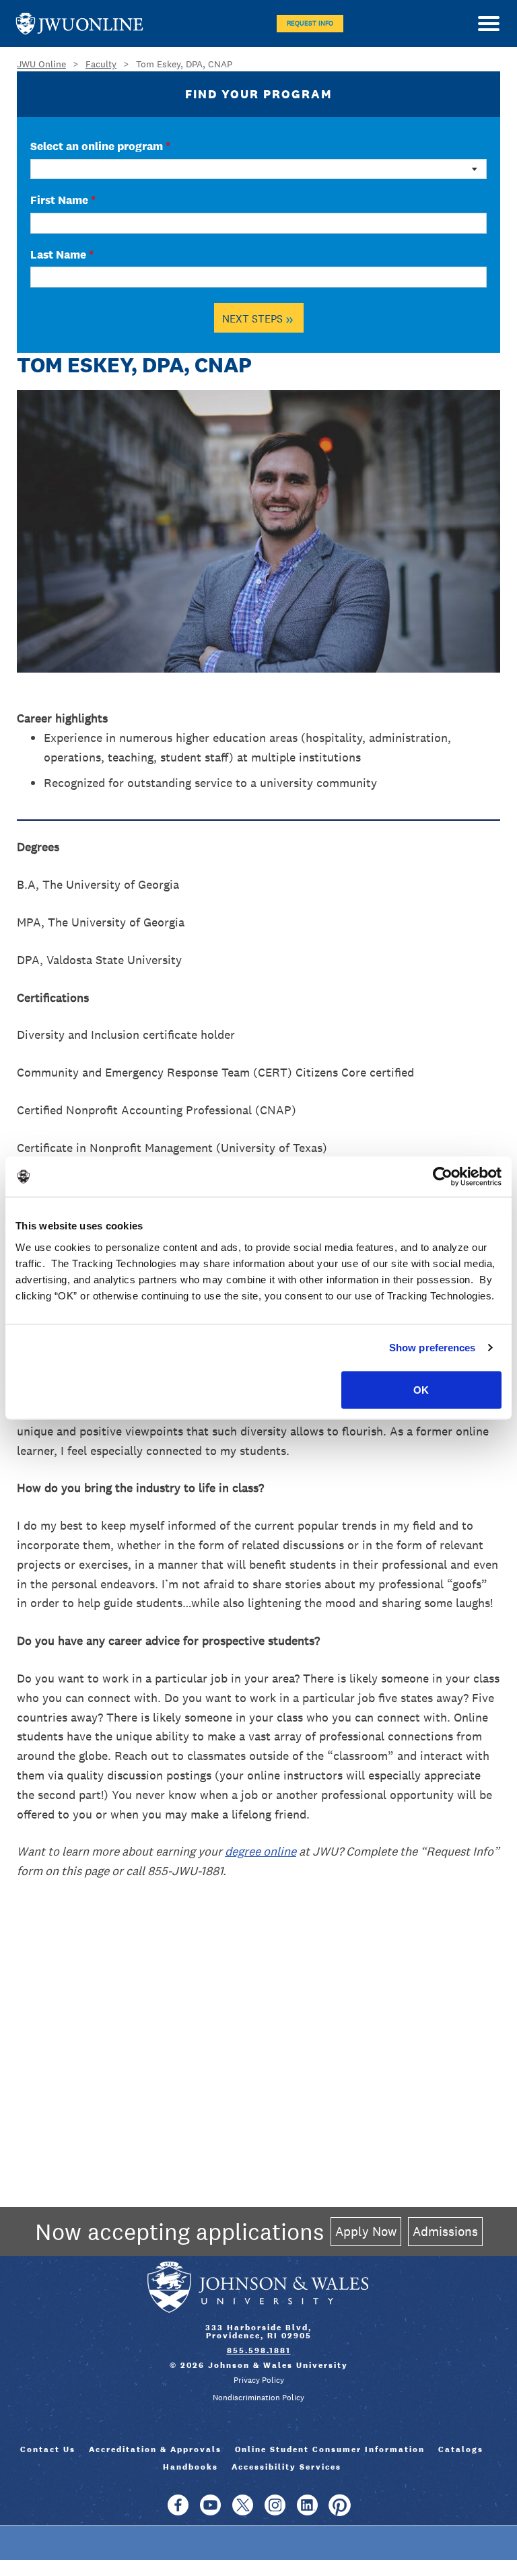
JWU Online (79, 24)
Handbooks (191, 2467)
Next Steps (258, 318)
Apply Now (366, 2231)
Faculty (101, 64)
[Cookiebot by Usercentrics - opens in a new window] (443, 1177)
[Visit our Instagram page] (275, 2511)
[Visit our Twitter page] (243, 2511)
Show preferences (433, 1348)
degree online (261, 1851)
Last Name (62, 255)
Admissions (445, 2231)
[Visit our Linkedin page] (307, 2511)
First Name (63, 200)
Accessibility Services (286, 2467)
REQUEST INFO (310, 23)
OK (421, 1389)
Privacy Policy (259, 2380)
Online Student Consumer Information (330, 2449)
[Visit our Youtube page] (210, 2511)
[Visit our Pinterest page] (340, 2511)
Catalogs (461, 2449)
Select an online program (100, 146)
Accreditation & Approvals (155, 2449)
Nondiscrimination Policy (258, 2398)
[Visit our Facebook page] (178, 2511)
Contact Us (48, 2449)
